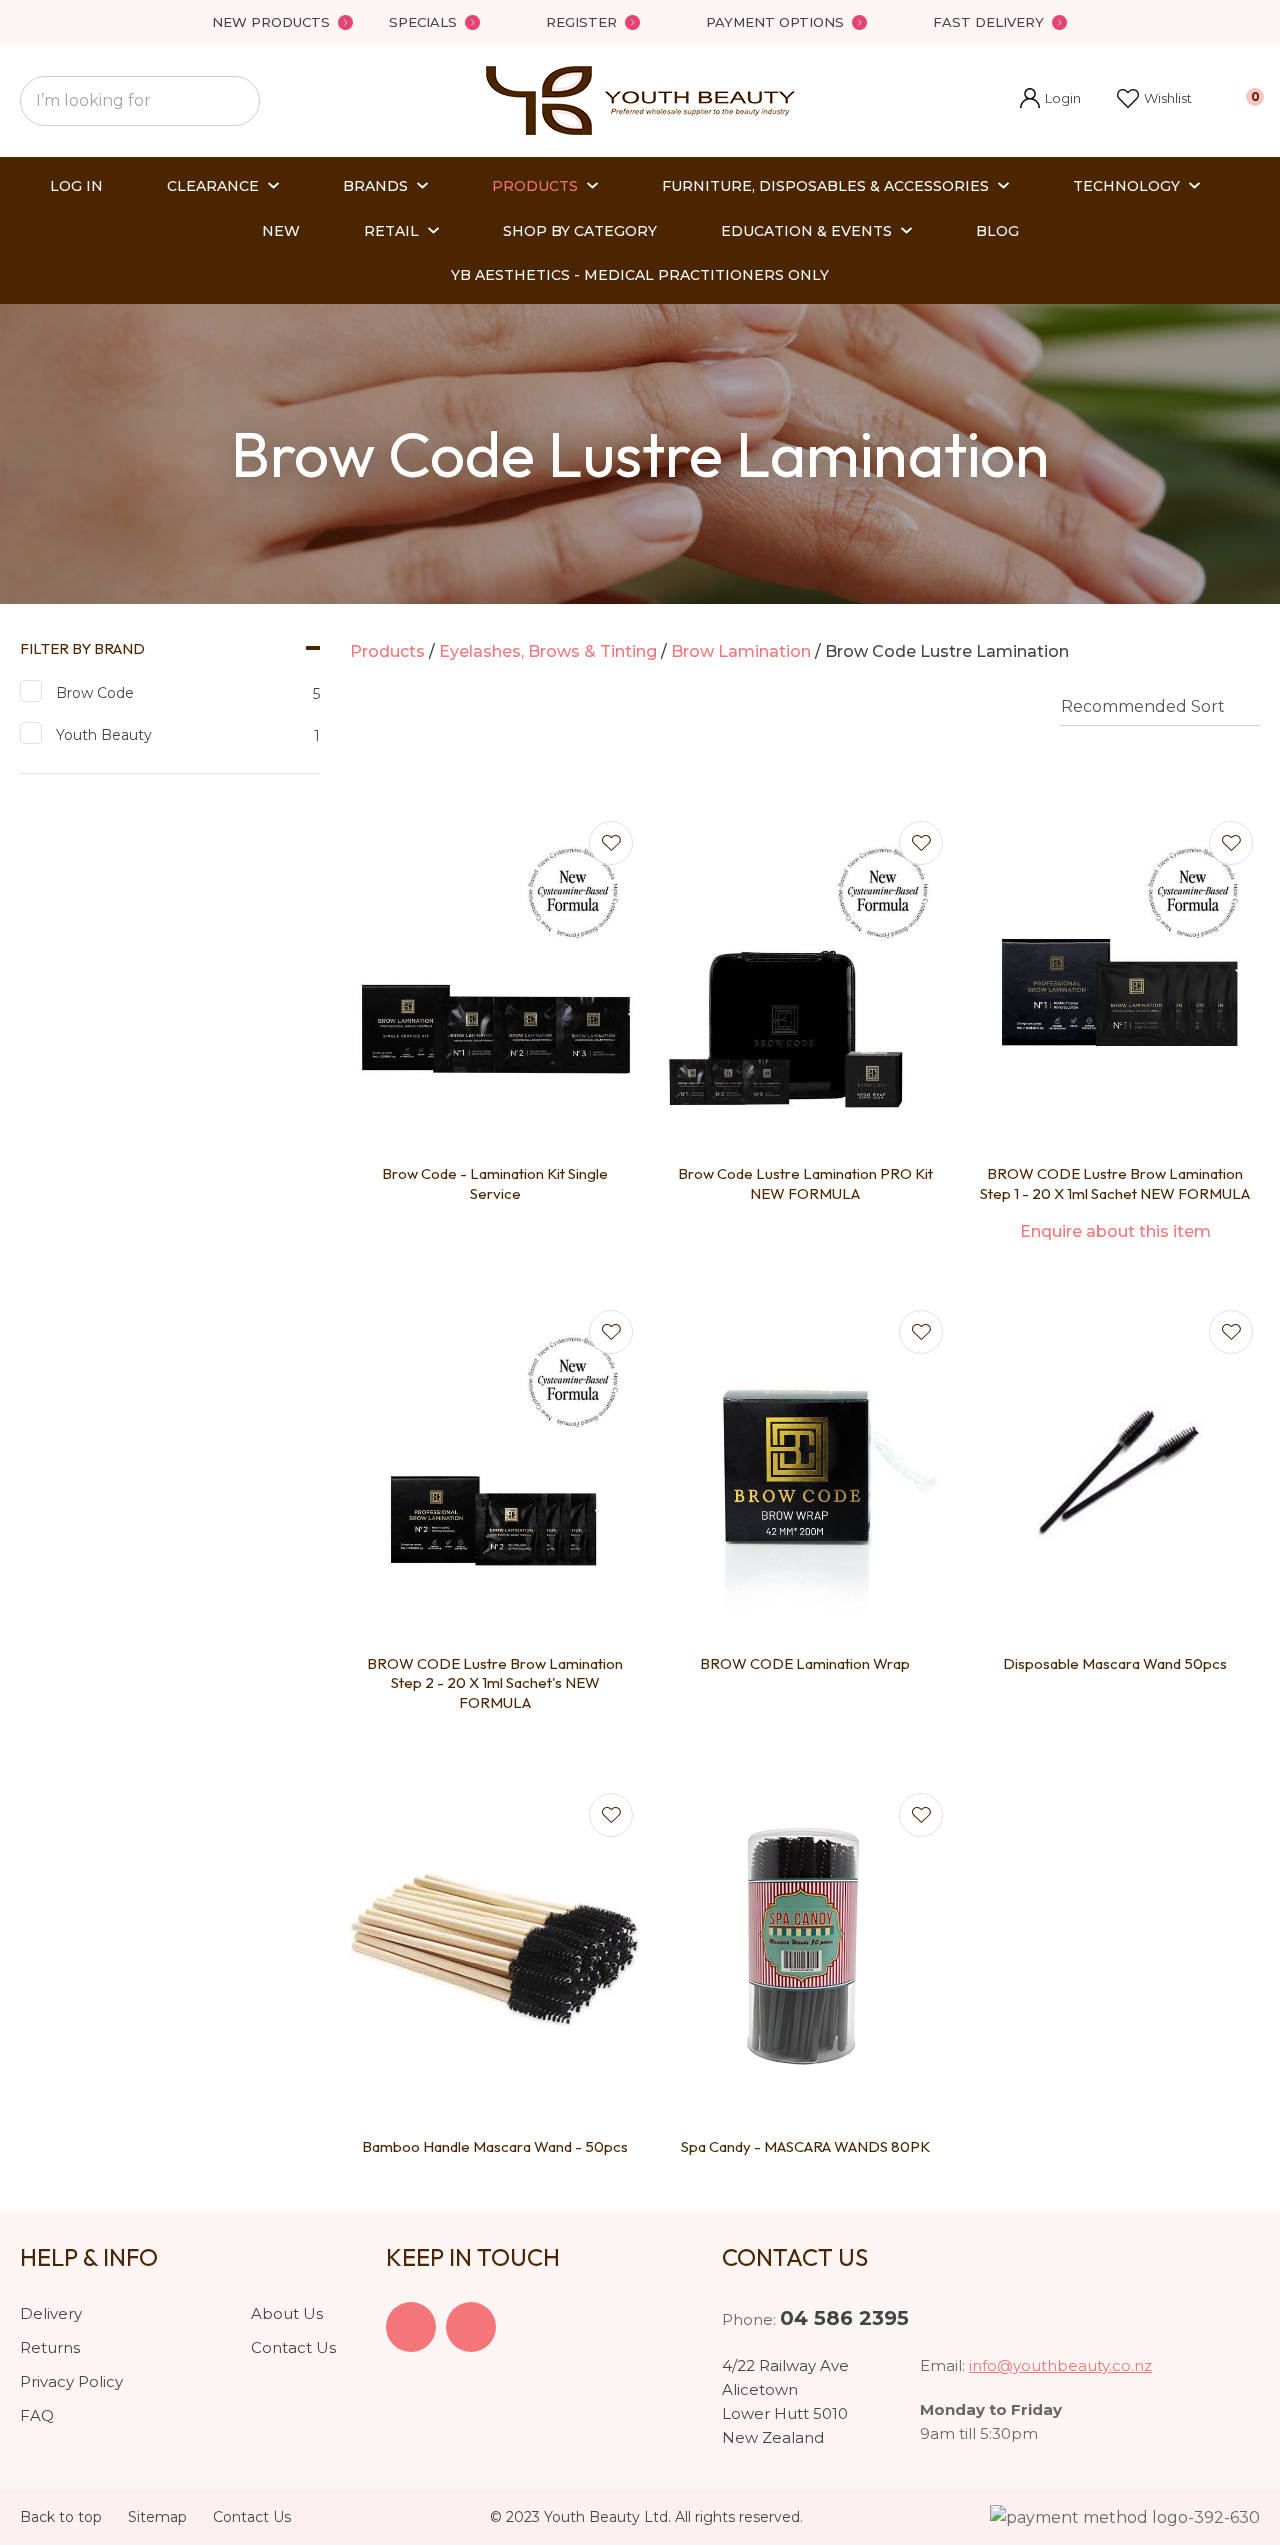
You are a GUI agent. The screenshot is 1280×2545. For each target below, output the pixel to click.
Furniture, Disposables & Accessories (825, 186)
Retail (391, 231)
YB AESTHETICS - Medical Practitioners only (640, 275)
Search (236, 101)
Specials (423, 22)
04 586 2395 (844, 2318)
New (281, 231)
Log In (76, 186)
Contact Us (293, 2347)
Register (581, 22)
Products (535, 186)
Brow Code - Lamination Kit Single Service (495, 1183)
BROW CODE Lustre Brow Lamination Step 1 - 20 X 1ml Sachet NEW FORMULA (1115, 1183)
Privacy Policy (71, 2381)
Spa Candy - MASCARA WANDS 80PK (805, 2146)
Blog (997, 231)
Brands (375, 186)
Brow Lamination (741, 651)
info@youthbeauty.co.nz (1060, 2365)
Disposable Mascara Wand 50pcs (1115, 1663)
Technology (1126, 186)
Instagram (471, 2327)
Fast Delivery (988, 22)
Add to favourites (611, 843)
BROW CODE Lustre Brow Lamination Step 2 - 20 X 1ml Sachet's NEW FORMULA (495, 1683)
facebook (411, 2327)
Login (1050, 100)
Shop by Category (580, 231)
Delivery (51, 2313)
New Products (271, 22)
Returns (50, 2347)
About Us (287, 2313)
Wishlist (1168, 98)
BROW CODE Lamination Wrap (805, 1663)
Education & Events (806, 231)
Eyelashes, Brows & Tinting (548, 651)
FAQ (37, 2415)
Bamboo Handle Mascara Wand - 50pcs (495, 2146)
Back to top (61, 2517)
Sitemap (157, 2517)
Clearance (213, 186)
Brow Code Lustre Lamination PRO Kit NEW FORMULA (805, 1183)
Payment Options (775, 22)
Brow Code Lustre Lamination (947, 651)
